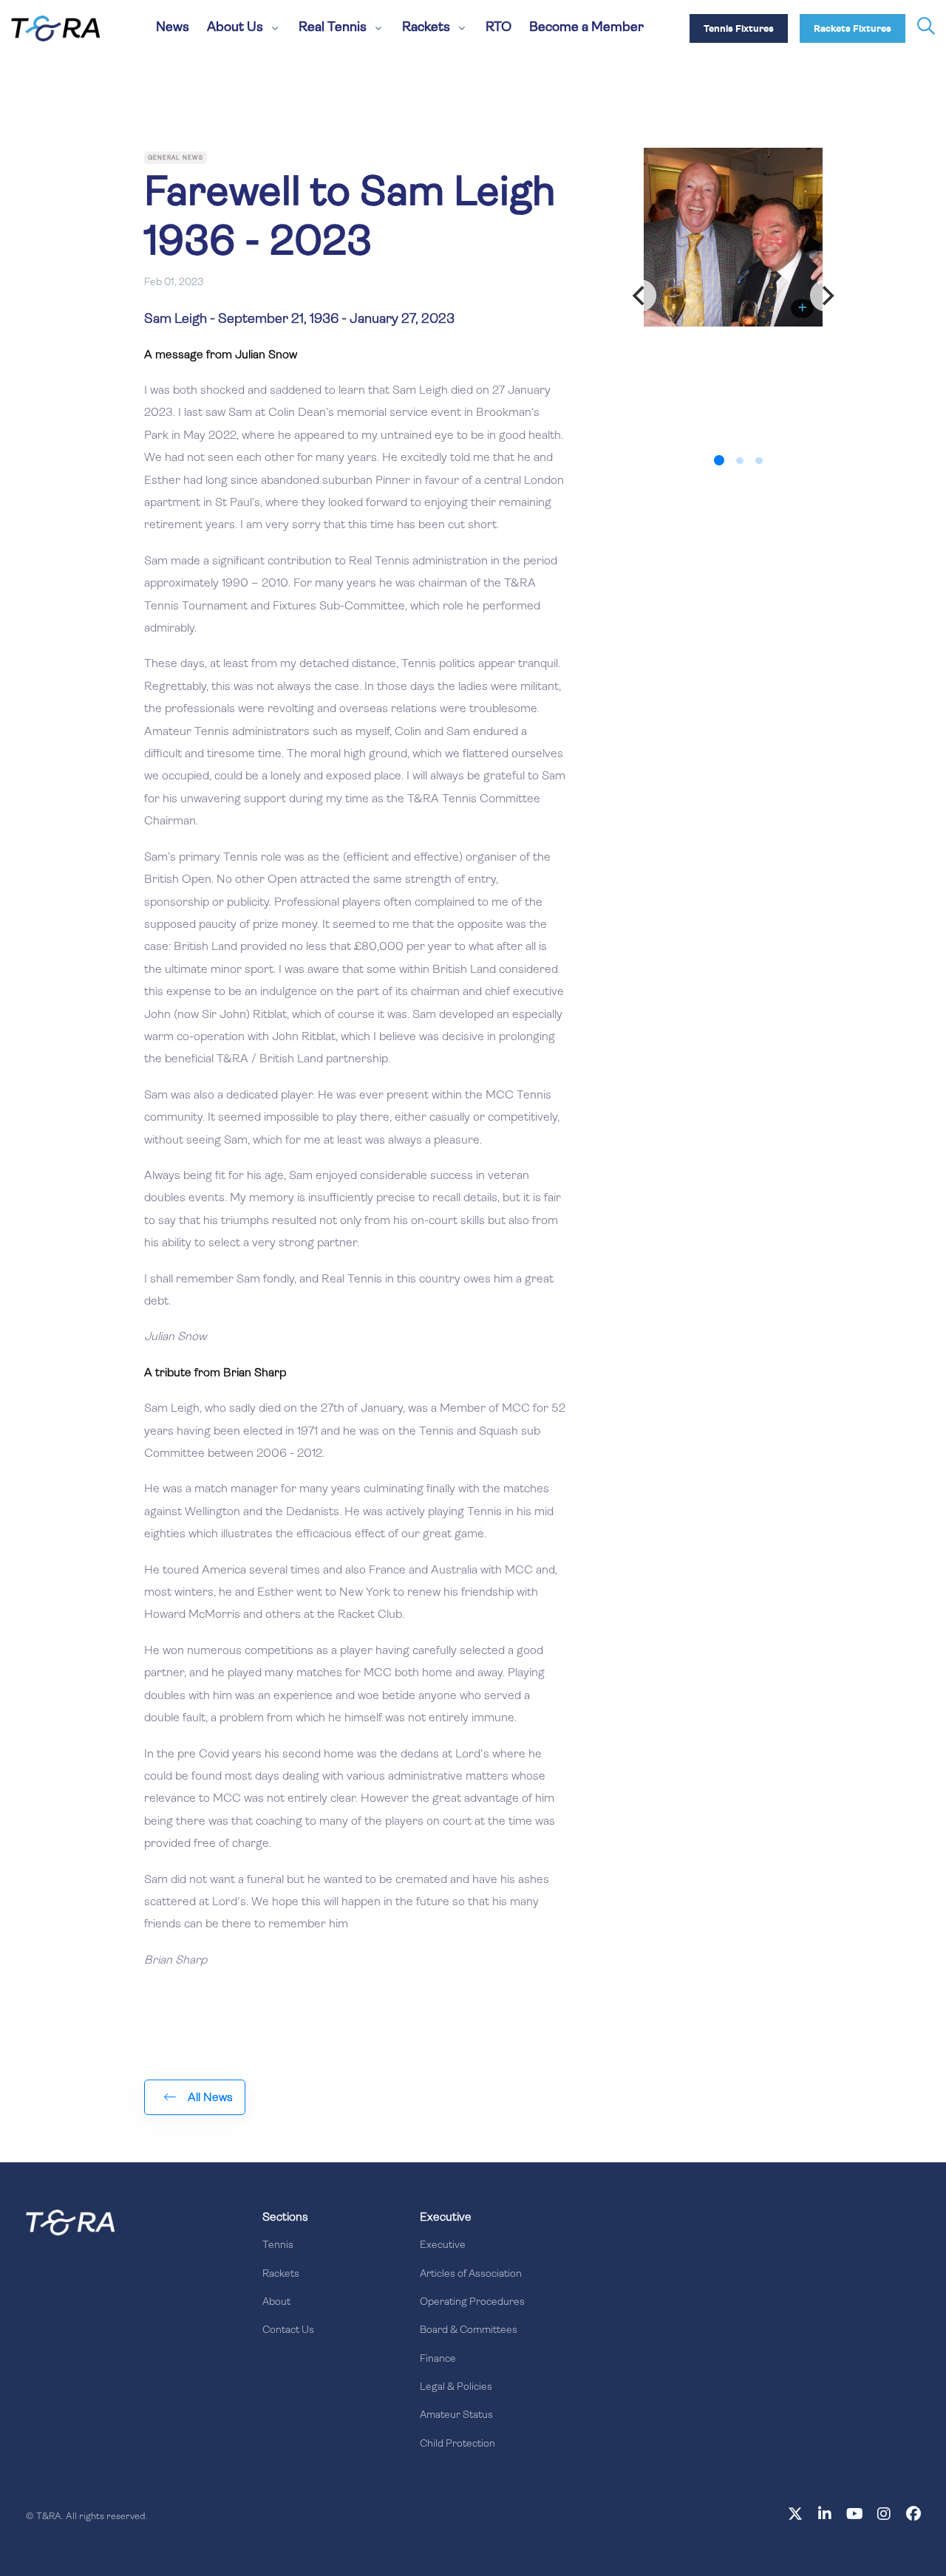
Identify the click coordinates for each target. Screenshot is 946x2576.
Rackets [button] (426, 28)
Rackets (281, 2274)
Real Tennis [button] (333, 28)
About (276, 2302)
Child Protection (457, 2444)
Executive (443, 2245)
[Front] (70, 2222)
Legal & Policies (456, 2387)
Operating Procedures (472, 2302)
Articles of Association (471, 2274)
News (173, 28)
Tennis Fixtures (739, 29)
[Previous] (640, 295)
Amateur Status (456, 2415)
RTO (498, 28)
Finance (438, 2359)
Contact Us (288, 2330)
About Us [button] (235, 28)
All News (210, 2098)
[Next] (826, 295)
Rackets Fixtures (853, 29)
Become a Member (586, 28)
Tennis (278, 2245)
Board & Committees (469, 2330)
